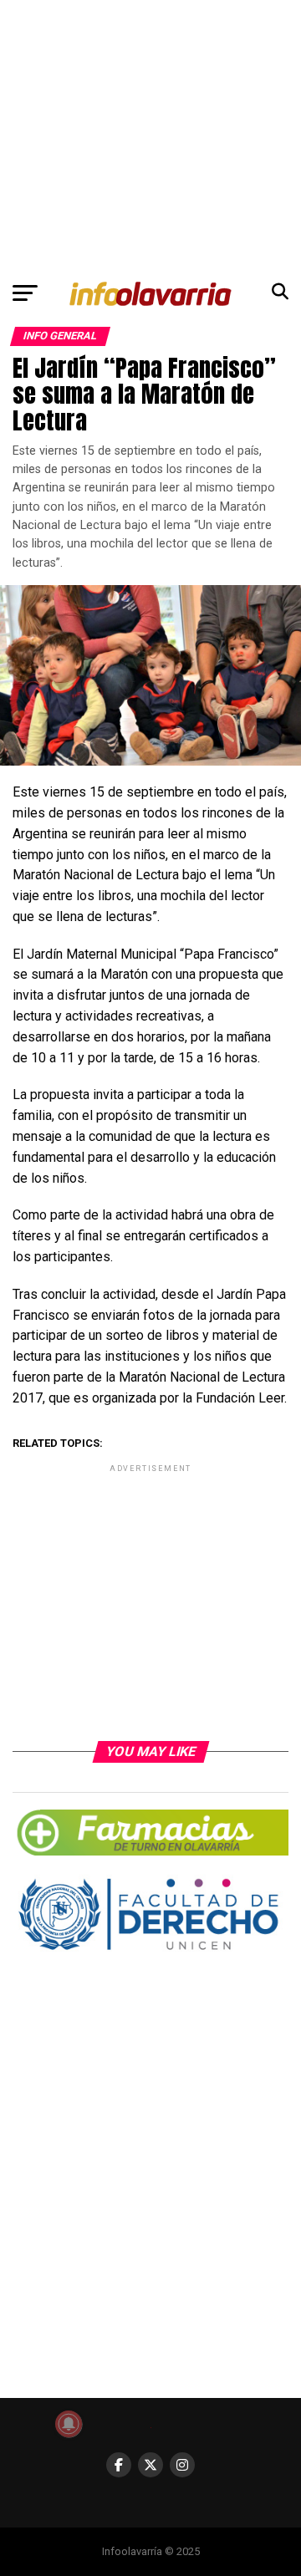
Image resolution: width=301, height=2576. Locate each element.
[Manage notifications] (69, 2424)
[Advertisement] (150, 136)
